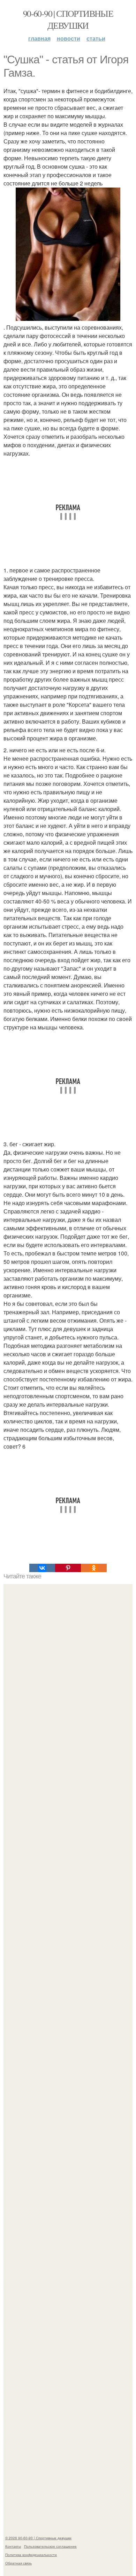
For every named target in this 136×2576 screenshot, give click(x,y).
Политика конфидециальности (31, 2555)
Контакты (13, 2546)
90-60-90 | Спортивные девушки (68, 19)
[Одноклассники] (94, 1568)
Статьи (96, 38)
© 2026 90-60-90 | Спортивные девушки (38, 2538)
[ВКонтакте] (42, 1568)
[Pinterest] (68, 1568)
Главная (39, 38)
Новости (69, 38)
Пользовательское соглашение (50, 2546)
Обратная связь (18, 2563)
